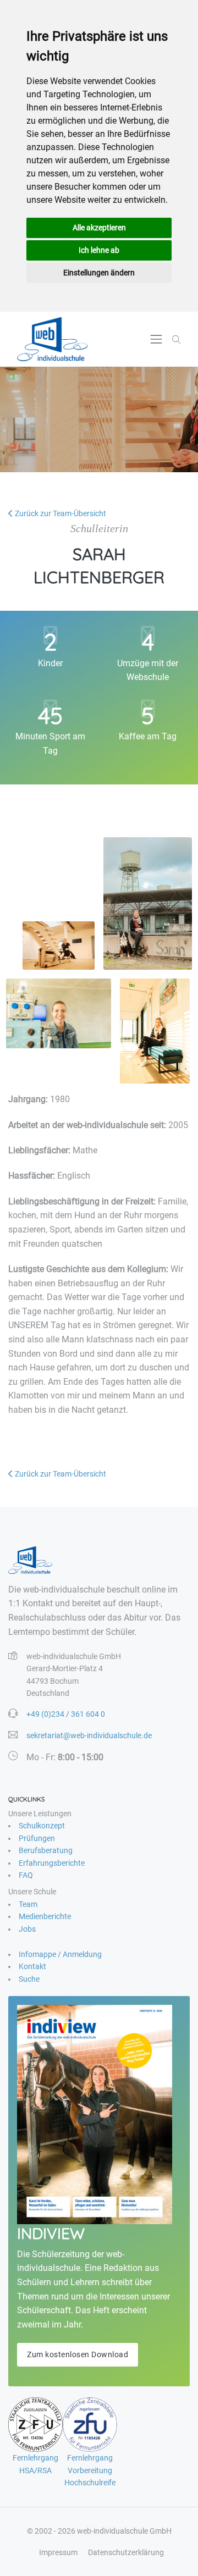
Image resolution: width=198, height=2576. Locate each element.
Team (28, 1904)
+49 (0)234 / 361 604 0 (66, 1714)
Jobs (27, 1929)
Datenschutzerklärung (126, 2552)
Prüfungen (37, 1838)
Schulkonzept (42, 1826)
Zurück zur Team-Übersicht (60, 513)
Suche (29, 1979)
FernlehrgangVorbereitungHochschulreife (90, 2470)
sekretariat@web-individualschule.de (89, 1735)
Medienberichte (45, 1916)
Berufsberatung (46, 1850)
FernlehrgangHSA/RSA (35, 2464)
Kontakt (32, 1966)
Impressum (58, 2552)
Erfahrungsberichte (52, 1863)
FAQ (26, 1875)
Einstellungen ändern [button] (99, 273)
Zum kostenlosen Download (78, 2354)
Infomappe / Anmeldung (60, 1954)
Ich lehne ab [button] (99, 250)
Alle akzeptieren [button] (99, 228)
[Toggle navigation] (156, 339)
